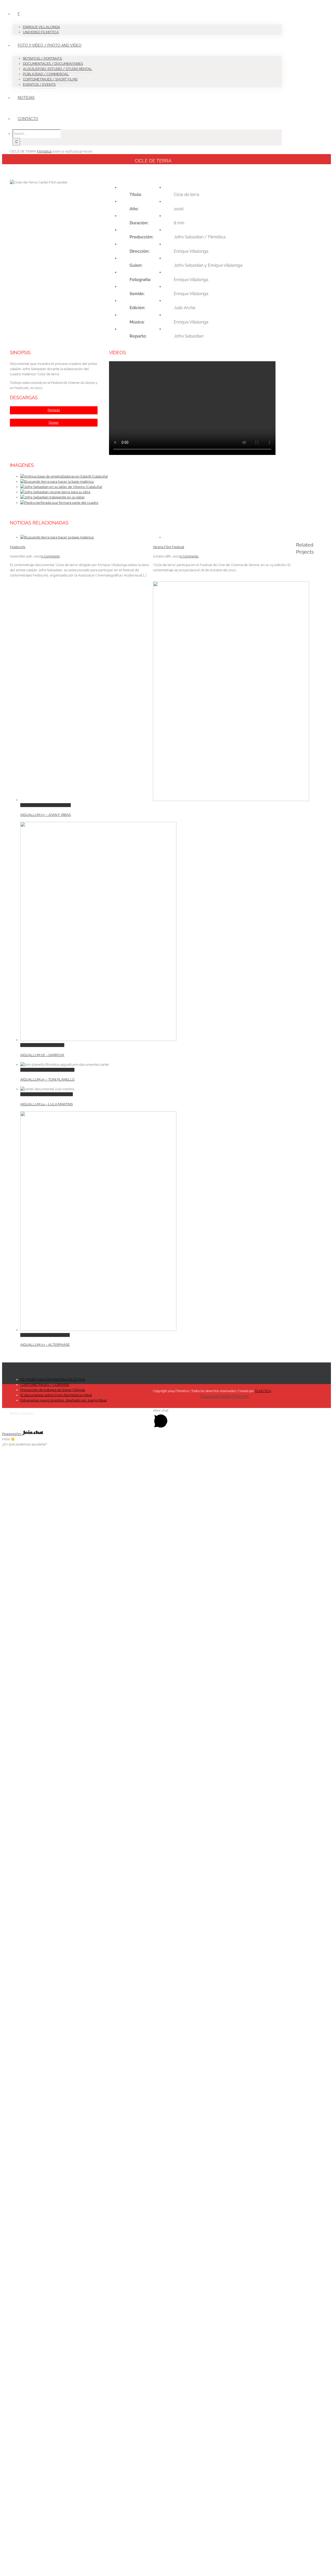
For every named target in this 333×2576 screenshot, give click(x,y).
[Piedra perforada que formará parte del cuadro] (59, 503)
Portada (54, 410)
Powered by (12, 1434)
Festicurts (18, 547)
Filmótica (44, 151)
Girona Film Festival (169, 547)
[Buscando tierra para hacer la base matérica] (57, 482)
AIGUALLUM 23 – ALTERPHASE (45, 1335)
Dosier (54, 423)
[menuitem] (150, 19)
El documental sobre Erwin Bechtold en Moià (56, 1395)
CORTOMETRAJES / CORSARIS (45, 1385)
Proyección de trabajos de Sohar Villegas (53, 1390)
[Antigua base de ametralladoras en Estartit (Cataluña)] (64, 476)
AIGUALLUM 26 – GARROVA (42, 1045)
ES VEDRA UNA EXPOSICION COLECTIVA (53, 1379)
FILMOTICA (263, 1391)
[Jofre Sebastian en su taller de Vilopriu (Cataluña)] (61, 487)
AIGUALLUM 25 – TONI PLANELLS (47, 1070)
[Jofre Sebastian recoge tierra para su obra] (55, 492)
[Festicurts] (57, 537)
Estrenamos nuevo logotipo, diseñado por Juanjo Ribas (63, 1400)
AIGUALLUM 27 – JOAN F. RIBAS (46, 805)
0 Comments (51, 556)
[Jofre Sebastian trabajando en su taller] (53, 497)
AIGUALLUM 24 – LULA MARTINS (47, 1094)
